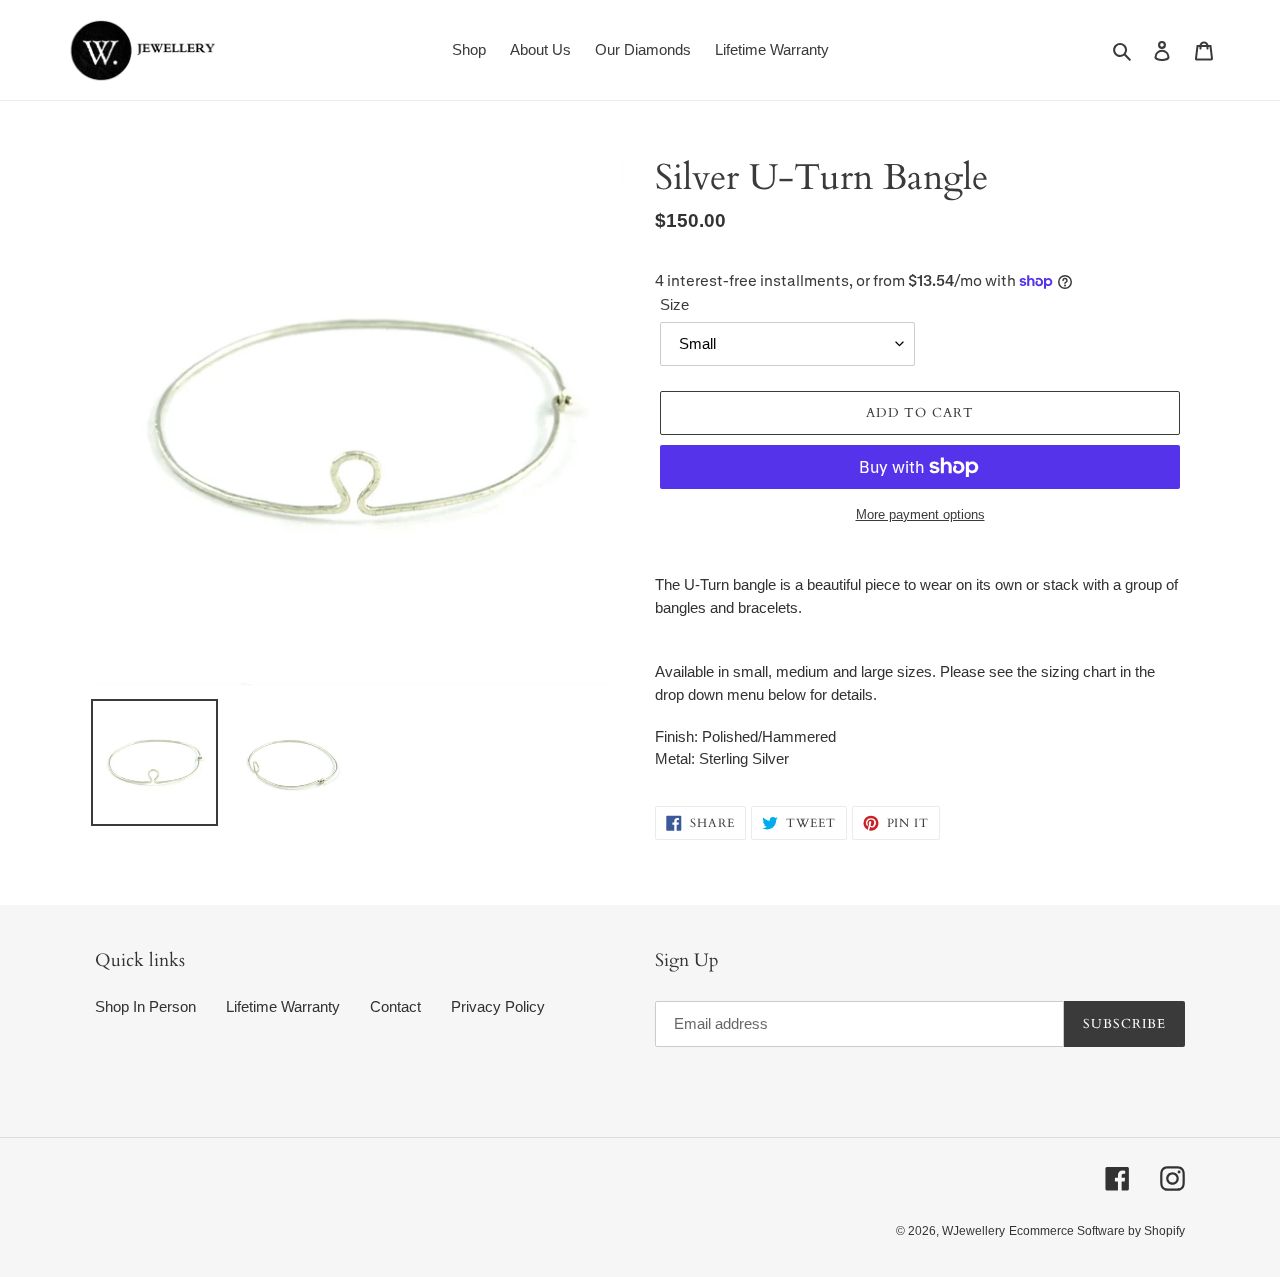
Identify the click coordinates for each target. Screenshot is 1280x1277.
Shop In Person (145, 1006)
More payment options (920, 514)
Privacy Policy (498, 1006)
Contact (395, 1006)
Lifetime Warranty (283, 1006)
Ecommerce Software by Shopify (1097, 1231)
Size (674, 304)
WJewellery (973, 1231)
